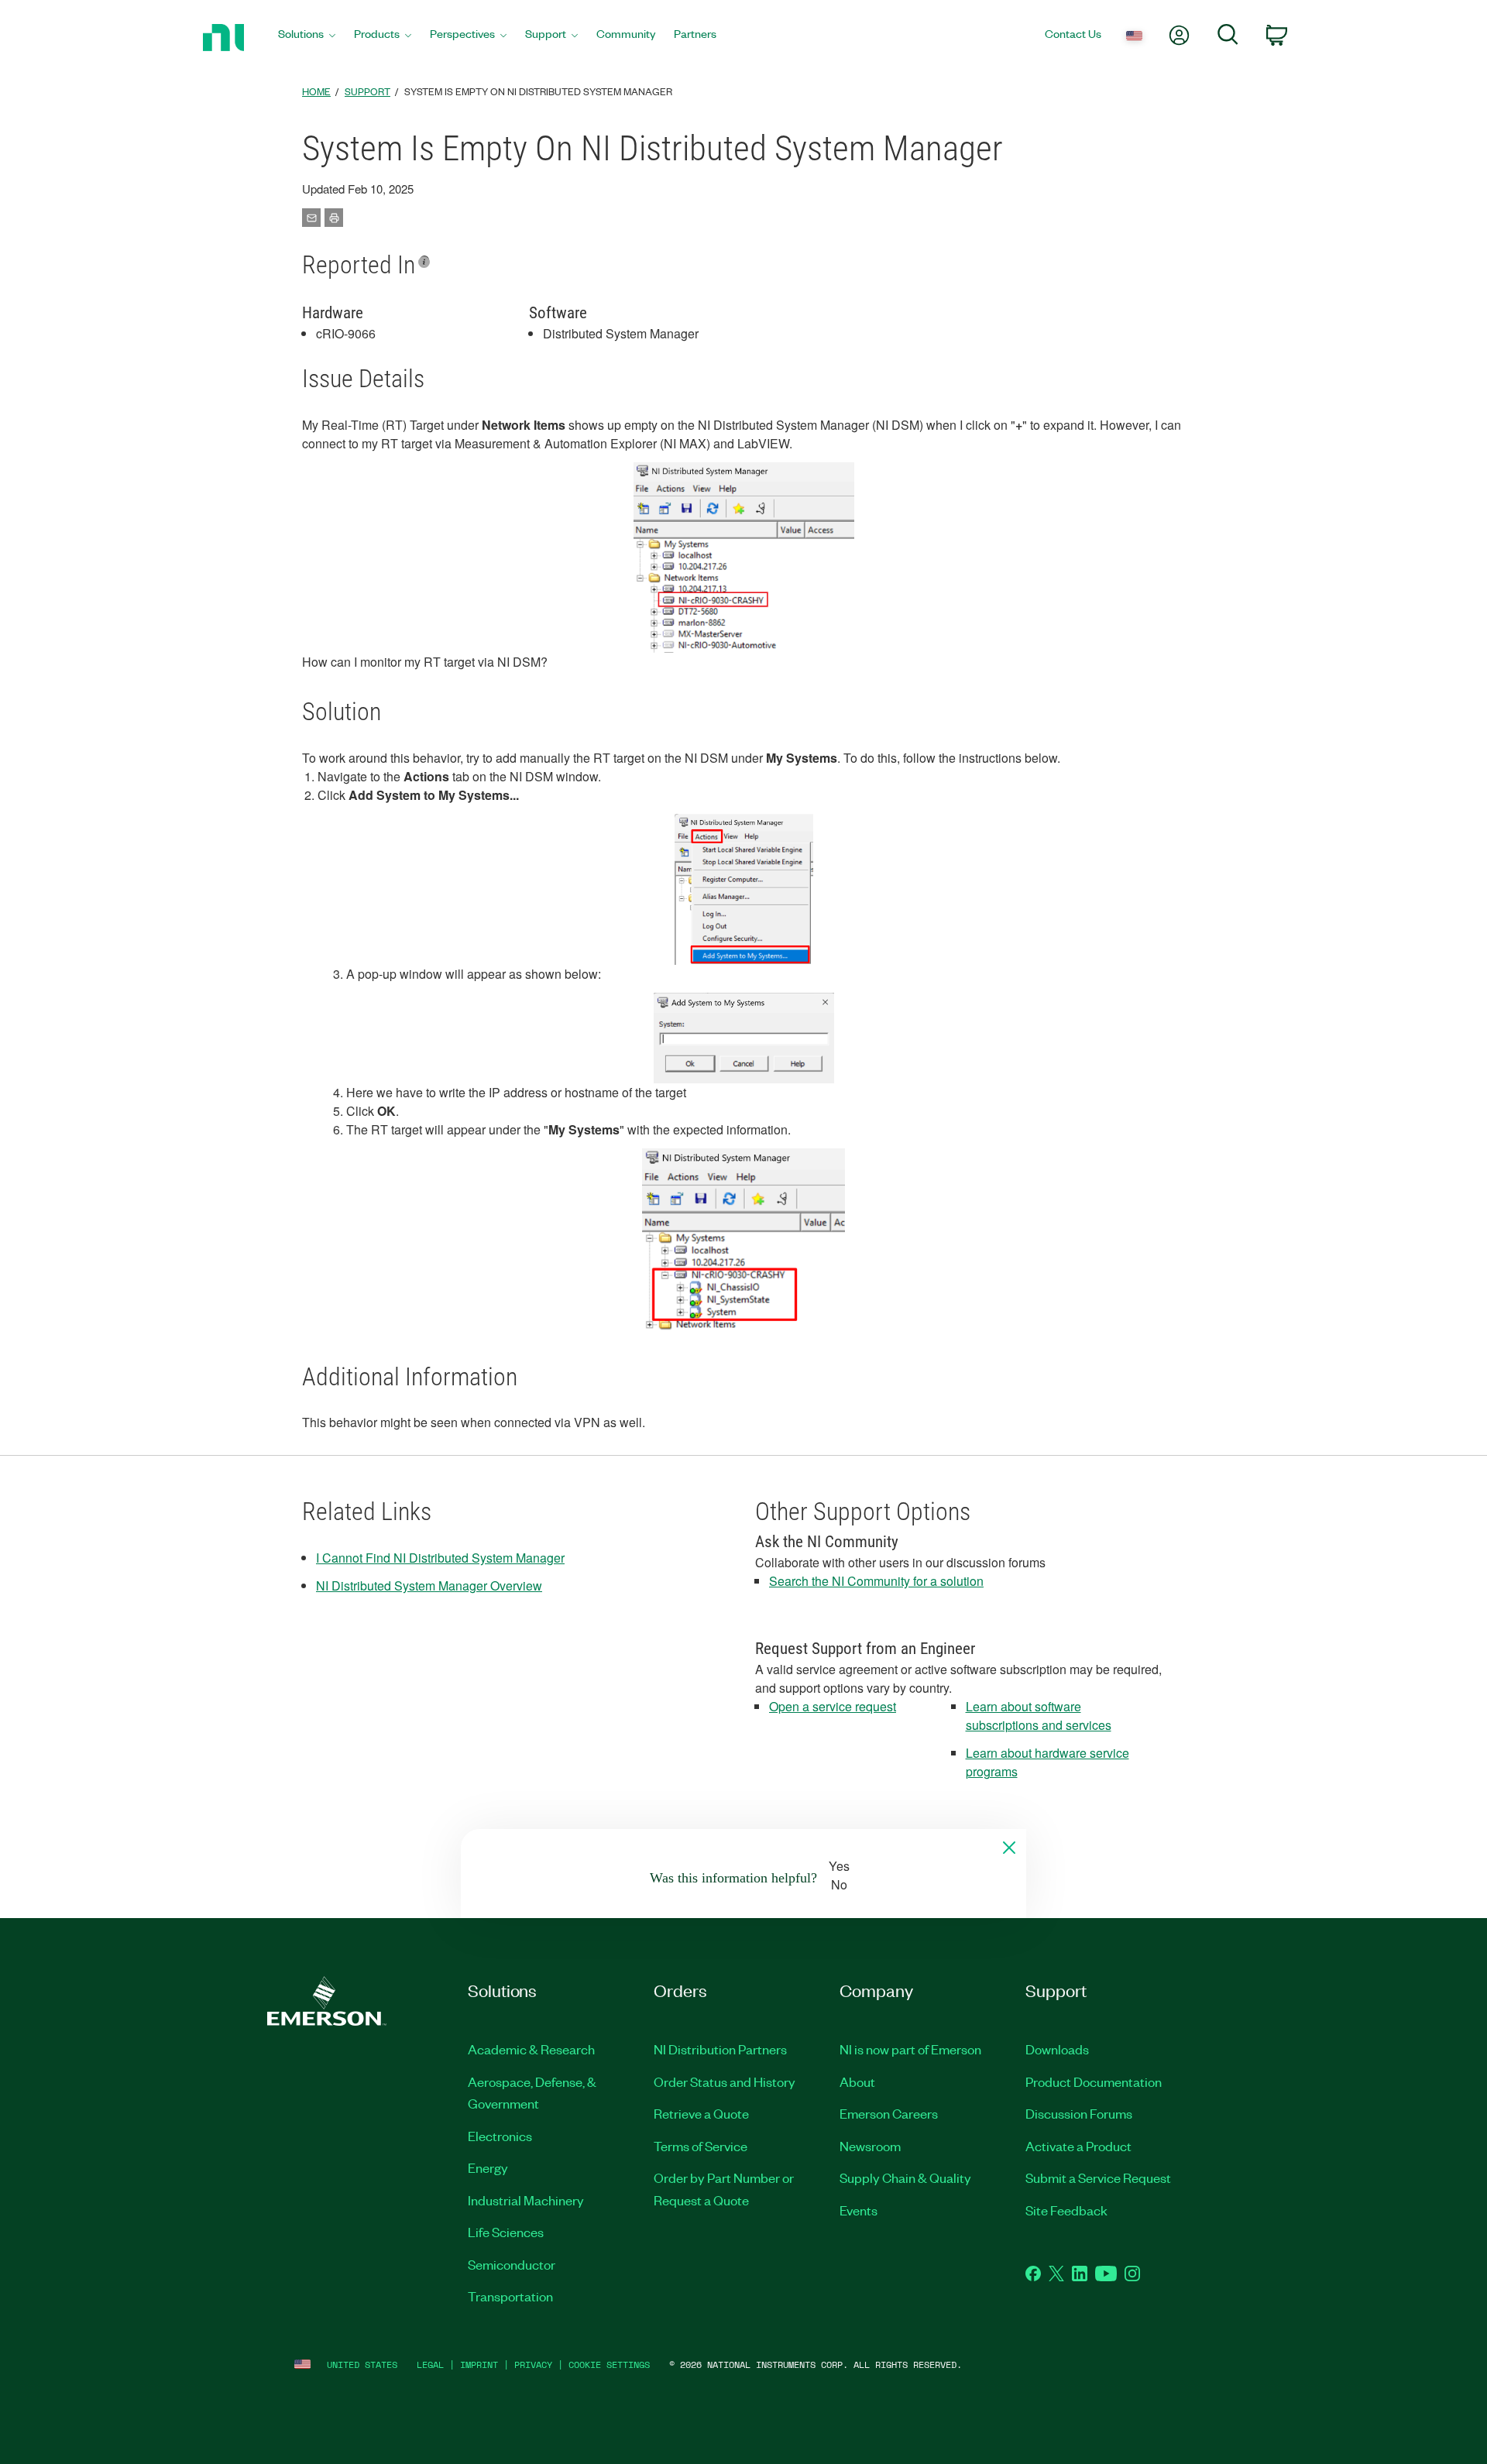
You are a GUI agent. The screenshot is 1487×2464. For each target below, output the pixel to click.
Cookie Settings (609, 2364)
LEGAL (430, 2364)
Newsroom (870, 2146)
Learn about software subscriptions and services (1039, 1716)
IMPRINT (479, 2364)
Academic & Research (531, 2049)
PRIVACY (533, 2364)
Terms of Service (701, 2146)
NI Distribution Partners (720, 2049)
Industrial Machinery (526, 2200)
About (857, 2081)
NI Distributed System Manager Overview (429, 1585)
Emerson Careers (889, 2113)
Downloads (1057, 2049)
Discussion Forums (1079, 2113)
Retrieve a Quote (701, 2113)
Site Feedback (1066, 2210)
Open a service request (833, 1706)
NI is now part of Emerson (910, 2049)
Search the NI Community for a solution (876, 1581)
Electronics (500, 2136)
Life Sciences (506, 2232)
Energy (488, 2167)
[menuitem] (307, 38)
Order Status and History (725, 2081)
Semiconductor (512, 2264)
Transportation (510, 2296)
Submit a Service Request (1098, 2177)
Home (316, 91)
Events (859, 2210)
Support (367, 91)
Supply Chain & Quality (905, 2177)
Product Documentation (1094, 2081)
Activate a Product (1078, 2146)
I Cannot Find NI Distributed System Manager (440, 1558)
